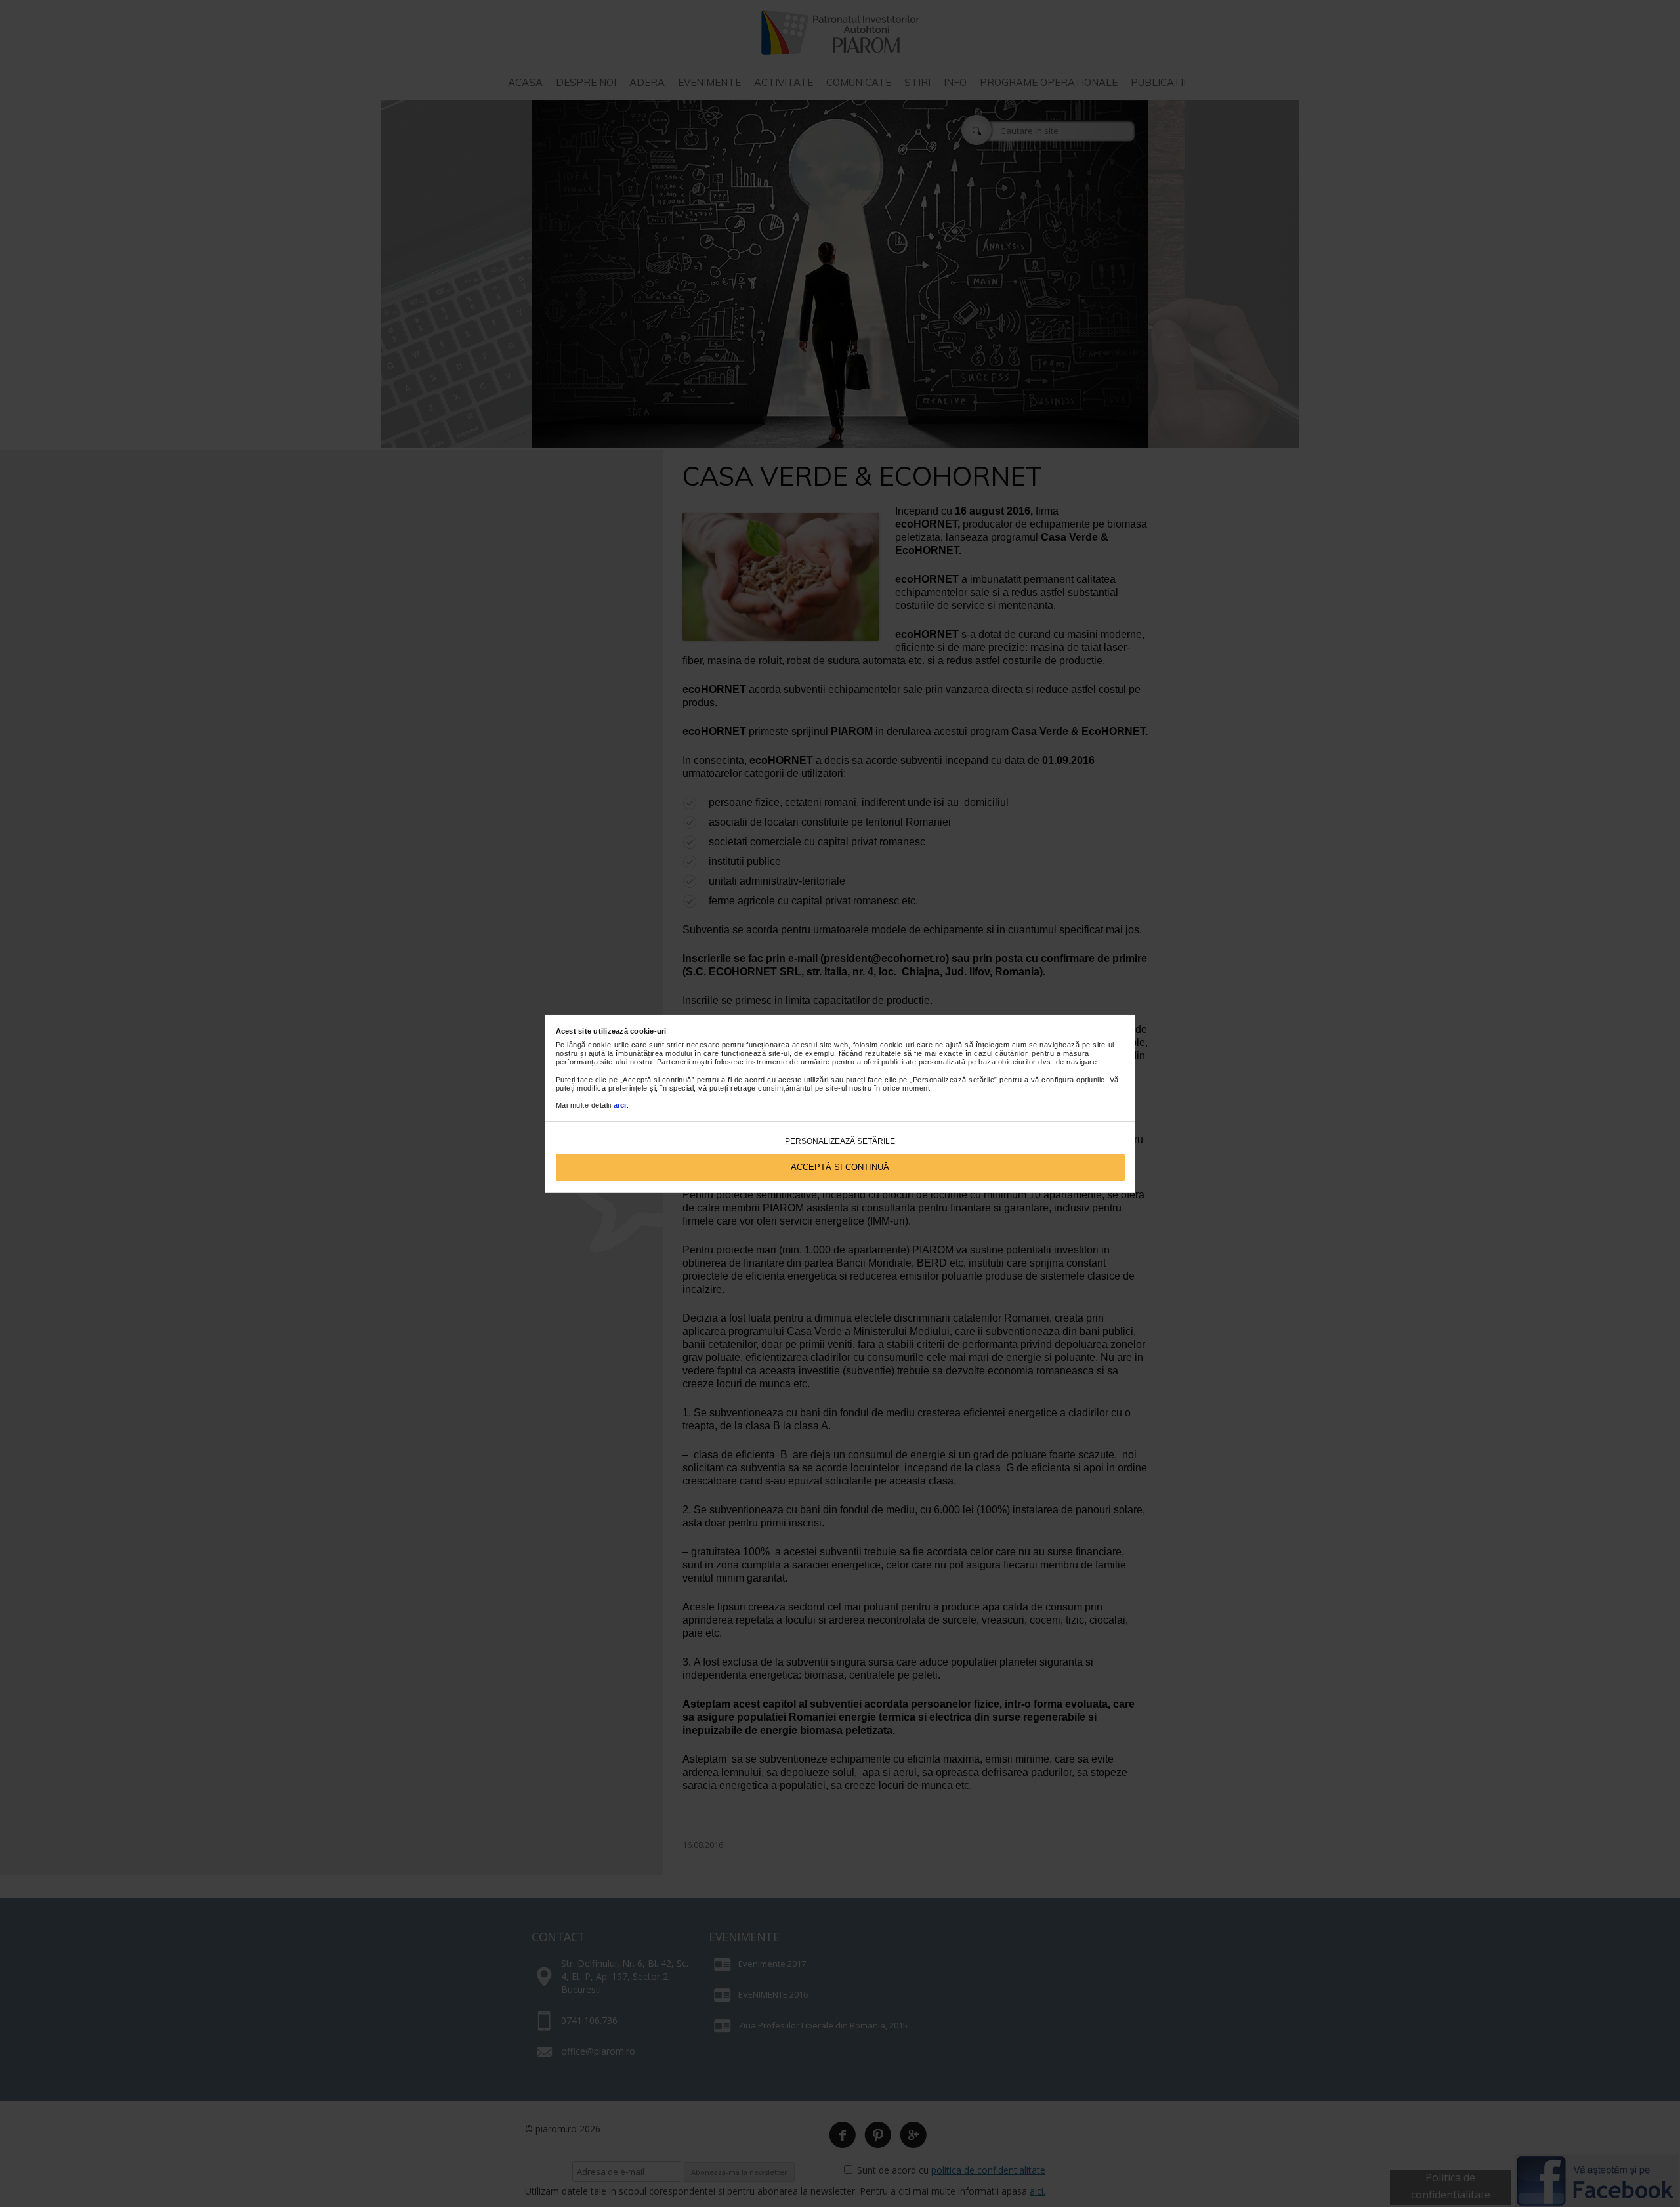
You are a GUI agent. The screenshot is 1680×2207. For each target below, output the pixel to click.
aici (620, 1105)
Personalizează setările (840, 1141)
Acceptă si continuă (840, 1167)
